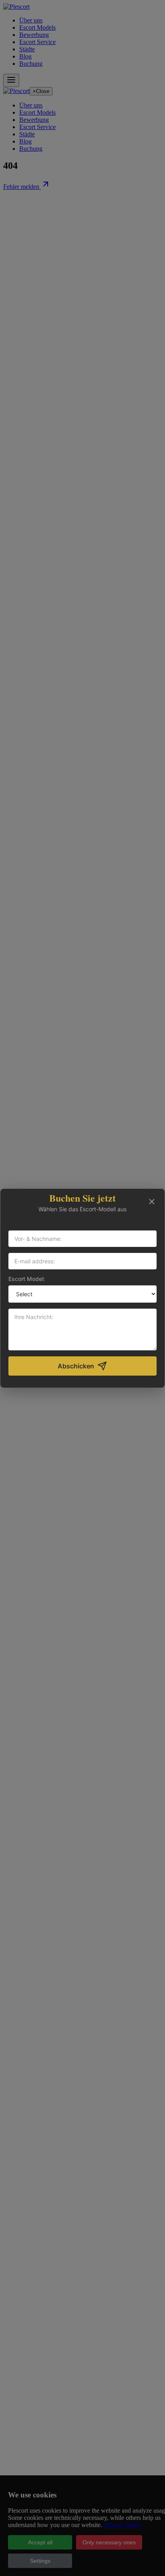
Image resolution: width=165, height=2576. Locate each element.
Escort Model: (27, 1279)
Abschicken (76, 1366)
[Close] (152, 1202)
